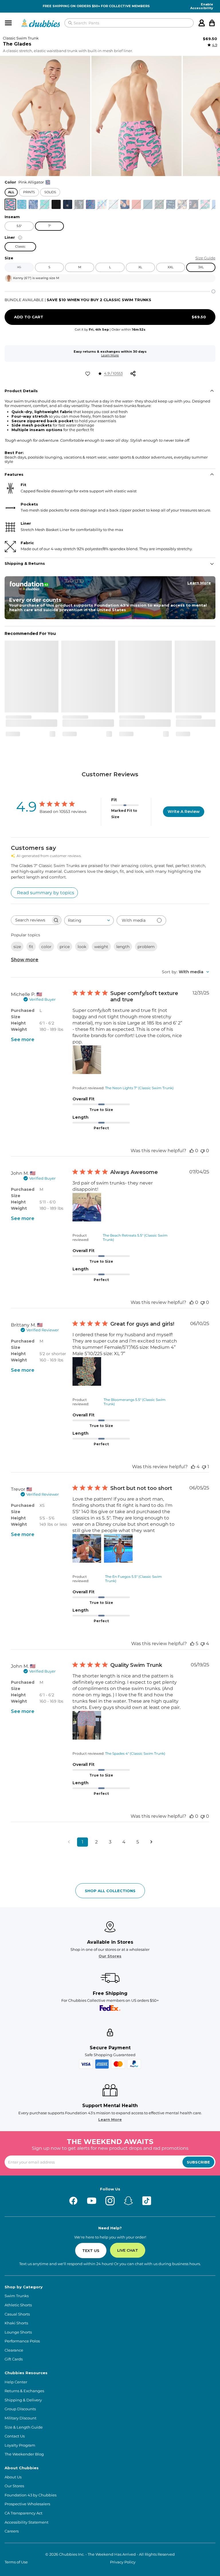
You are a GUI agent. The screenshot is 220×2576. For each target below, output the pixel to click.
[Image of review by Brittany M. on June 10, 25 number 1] (87, 1371)
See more (23, 1040)
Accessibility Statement (26, 2522)
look (82, 947)
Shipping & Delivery (23, 2400)
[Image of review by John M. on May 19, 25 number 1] (87, 1725)
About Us (13, 2477)
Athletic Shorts (18, 2305)
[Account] (202, 23)
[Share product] (133, 374)
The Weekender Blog (24, 2454)
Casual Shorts (17, 2314)
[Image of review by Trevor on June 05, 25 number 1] (87, 1548)
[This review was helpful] (193, 1467)
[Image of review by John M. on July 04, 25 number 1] (87, 1207)
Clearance (14, 2350)
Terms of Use (16, 2562)
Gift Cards (14, 2359)
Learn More (110, 355)
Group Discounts (20, 2409)
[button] (45, 116)
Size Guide (205, 258)
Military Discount (20, 2418)
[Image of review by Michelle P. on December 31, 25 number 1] (87, 1060)
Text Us (91, 2251)
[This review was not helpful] (203, 1644)
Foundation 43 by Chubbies (31, 2495)
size (17, 947)
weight (101, 947)
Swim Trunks (17, 2296)
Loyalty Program (20, 2445)
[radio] (10, 204)
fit (31, 947)
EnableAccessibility (202, 6)
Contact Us (15, 2436)
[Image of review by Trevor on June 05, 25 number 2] (118, 1548)
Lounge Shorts (18, 2332)
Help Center (16, 2382)
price (65, 947)
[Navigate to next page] (151, 1842)
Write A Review (184, 812)
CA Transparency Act (23, 2513)
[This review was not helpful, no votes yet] (203, 1151)
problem (146, 947)
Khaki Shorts (16, 2323)
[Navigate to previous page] (69, 1842)
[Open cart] (212, 23)
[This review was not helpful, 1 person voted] (204, 1467)
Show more (25, 960)
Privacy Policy (123, 2562)
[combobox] (89, 920)
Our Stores (110, 1956)
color (46, 947)
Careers (12, 2531)
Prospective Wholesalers (27, 2504)
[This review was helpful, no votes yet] (192, 1151)
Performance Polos (22, 2341)
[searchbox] (31, 920)
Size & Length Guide (24, 2427)
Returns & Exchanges (24, 2391)
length (123, 947)
